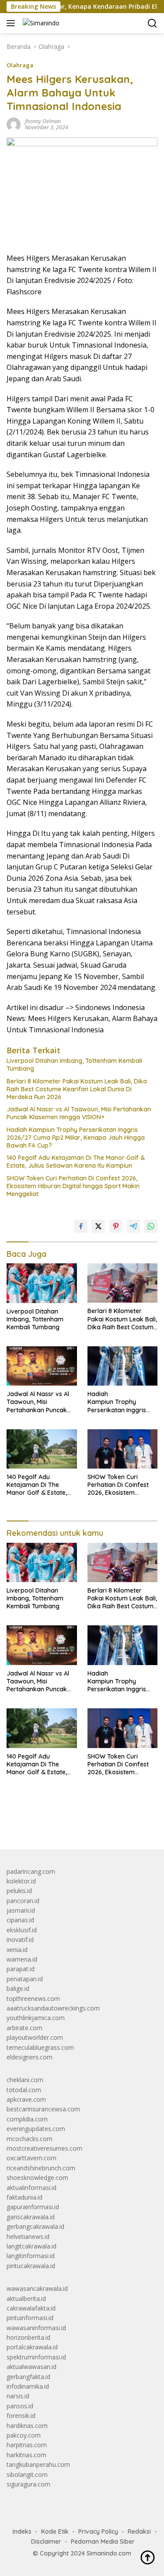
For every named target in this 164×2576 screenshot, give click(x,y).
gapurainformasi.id (33, 2207)
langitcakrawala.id (31, 2246)
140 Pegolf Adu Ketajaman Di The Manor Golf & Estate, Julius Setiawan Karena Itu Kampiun (76, 1162)
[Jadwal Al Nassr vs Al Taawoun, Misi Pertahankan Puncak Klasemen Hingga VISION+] (42, 1366)
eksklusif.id (22, 1930)
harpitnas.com (27, 2445)
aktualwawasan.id (31, 2367)
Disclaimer (46, 2542)
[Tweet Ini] (98, 1226)
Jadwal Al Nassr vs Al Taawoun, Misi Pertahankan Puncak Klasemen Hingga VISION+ (79, 1113)
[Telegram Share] (133, 1226)
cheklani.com (25, 2080)
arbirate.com (24, 2028)
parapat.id (21, 1969)
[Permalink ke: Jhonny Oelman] (14, 124)
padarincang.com (31, 1871)
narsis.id (18, 2396)
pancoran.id (23, 1901)
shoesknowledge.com (37, 2178)
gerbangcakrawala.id (35, 2226)
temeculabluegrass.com (40, 2047)
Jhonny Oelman (43, 121)
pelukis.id (19, 1891)
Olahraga (20, 65)
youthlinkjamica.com (36, 2018)
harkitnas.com (26, 2455)
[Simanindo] (40, 23)
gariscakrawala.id (31, 2217)
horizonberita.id (28, 2337)
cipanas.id (20, 1920)
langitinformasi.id (31, 2256)
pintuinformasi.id (30, 2318)
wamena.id (22, 1959)
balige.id (18, 1988)
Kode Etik (55, 2531)
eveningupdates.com (36, 2129)
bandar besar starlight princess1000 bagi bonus (73, 1822)
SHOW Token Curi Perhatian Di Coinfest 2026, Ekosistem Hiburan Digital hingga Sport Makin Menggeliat (73, 1186)
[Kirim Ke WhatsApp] (151, 1226)
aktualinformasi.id (31, 2188)
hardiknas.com (27, 2426)
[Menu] (12, 23)
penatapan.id (25, 1979)
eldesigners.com (30, 2057)
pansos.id (20, 2406)
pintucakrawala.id (31, 2266)
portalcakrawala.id (32, 2347)
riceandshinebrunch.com (41, 2168)
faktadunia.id (24, 2197)
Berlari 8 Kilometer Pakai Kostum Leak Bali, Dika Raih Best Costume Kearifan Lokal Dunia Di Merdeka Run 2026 (77, 1089)
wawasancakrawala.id (37, 2288)
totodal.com (24, 2090)
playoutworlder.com (35, 2037)
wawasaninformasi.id (36, 2328)
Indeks (22, 2531)
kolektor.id (21, 1881)
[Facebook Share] (81, 1226)
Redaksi (139, 2531)
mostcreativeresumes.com (44, 2148)
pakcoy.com (24, 2435)
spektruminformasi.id (36, 2357)
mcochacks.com (30, 2139)
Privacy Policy (98, 2531)
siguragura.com (28, 2484)
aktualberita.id (26, 2298)
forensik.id (21, 2416)
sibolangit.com (27, 2474)
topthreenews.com (33, 1998)
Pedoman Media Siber (103, 2542)
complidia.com (27, 2119)
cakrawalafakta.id (31, 2308)
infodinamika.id (28, 2386)
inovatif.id (20, 1940)
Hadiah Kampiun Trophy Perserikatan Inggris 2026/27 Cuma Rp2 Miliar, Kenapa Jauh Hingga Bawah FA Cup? (76, 1138)
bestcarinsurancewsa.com (43, 2109)
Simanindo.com (109, 2553)
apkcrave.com (26, 2099)
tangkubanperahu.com (38, 2464)
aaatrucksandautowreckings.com (53, 2008)
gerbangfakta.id (28, 2377)
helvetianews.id (28, 2236)
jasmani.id (21, 1910)
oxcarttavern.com (31, 2158)
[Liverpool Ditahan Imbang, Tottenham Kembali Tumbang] (42, 1283)
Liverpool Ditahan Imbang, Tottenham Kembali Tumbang (74, 1065)
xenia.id (17, 1950)
